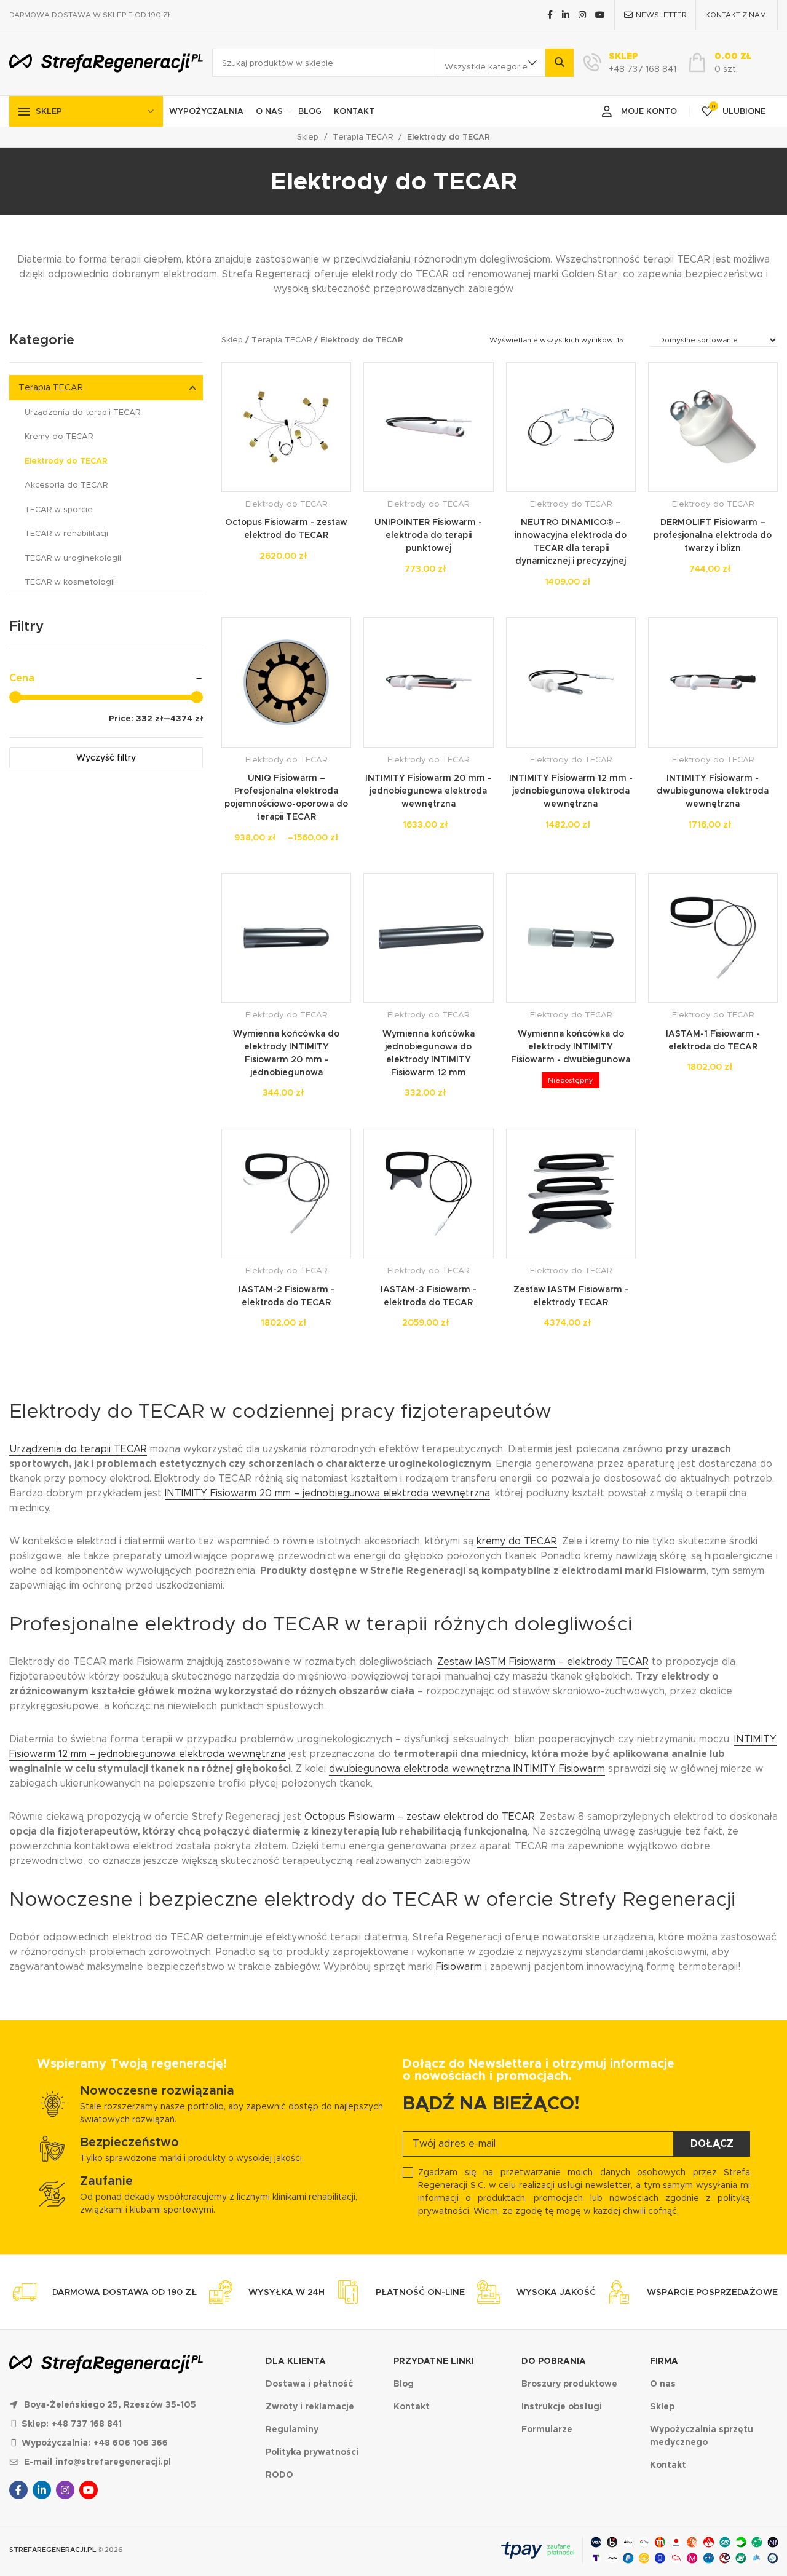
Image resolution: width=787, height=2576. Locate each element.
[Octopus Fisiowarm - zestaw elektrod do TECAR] (286, 427)
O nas (269, 111)
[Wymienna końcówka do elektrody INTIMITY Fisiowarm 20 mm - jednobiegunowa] (286, 938)
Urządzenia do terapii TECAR (82, 412)
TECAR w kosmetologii (70, 582)
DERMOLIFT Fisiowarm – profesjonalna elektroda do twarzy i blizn (713, 535)
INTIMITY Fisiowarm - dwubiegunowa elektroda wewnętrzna (713, 791)
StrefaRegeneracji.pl (53, 2550)
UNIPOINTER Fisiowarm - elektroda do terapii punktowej (428, 535)
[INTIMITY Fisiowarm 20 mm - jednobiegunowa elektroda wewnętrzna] (428, 682)
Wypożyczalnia (206, 111)
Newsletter (661, 14)
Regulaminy (292, 2429)
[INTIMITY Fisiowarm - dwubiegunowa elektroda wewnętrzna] (713, 682)
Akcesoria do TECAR (66, 485)
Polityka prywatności (312, 2452)
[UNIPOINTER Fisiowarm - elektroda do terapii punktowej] (428, 427)
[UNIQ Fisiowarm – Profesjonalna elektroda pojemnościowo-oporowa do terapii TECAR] (286, 682)
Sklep (49, 111)
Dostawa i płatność (309, 2384)
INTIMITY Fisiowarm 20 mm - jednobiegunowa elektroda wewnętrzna (428, 791)
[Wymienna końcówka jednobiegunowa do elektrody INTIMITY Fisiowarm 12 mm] (428, 938)
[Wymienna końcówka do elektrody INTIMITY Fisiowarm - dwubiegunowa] (571, 938)
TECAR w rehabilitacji (66, 533)
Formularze (547, 2429)
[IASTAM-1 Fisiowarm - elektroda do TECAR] (713, 938)
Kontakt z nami (737, 14)
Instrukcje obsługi (562, 2406)
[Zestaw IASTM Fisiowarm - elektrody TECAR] (571, 1194)
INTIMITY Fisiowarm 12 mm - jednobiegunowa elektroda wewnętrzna (571, 791)
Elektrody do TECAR (66, 461)
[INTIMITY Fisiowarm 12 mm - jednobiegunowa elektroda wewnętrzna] (571, 682)
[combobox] (490, 63)
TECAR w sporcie (59, 509)
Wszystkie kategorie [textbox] (486, 67)
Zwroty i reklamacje (310, 2406)
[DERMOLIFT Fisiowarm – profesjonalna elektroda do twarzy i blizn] (713, 427)
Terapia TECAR (363, 137)
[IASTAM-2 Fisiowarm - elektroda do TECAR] (286, 1194)
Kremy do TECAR (59, 436)
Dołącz (712, 2143)
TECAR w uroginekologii (73, 558)
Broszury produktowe (569, 2384)
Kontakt (354, 111)
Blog (310, 111)
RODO (279, 2475)
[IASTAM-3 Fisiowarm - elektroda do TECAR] (428, 1194)
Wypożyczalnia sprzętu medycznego (702, 2436)
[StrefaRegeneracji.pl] (106, 63)
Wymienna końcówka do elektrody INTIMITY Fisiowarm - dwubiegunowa (571, 1046)
